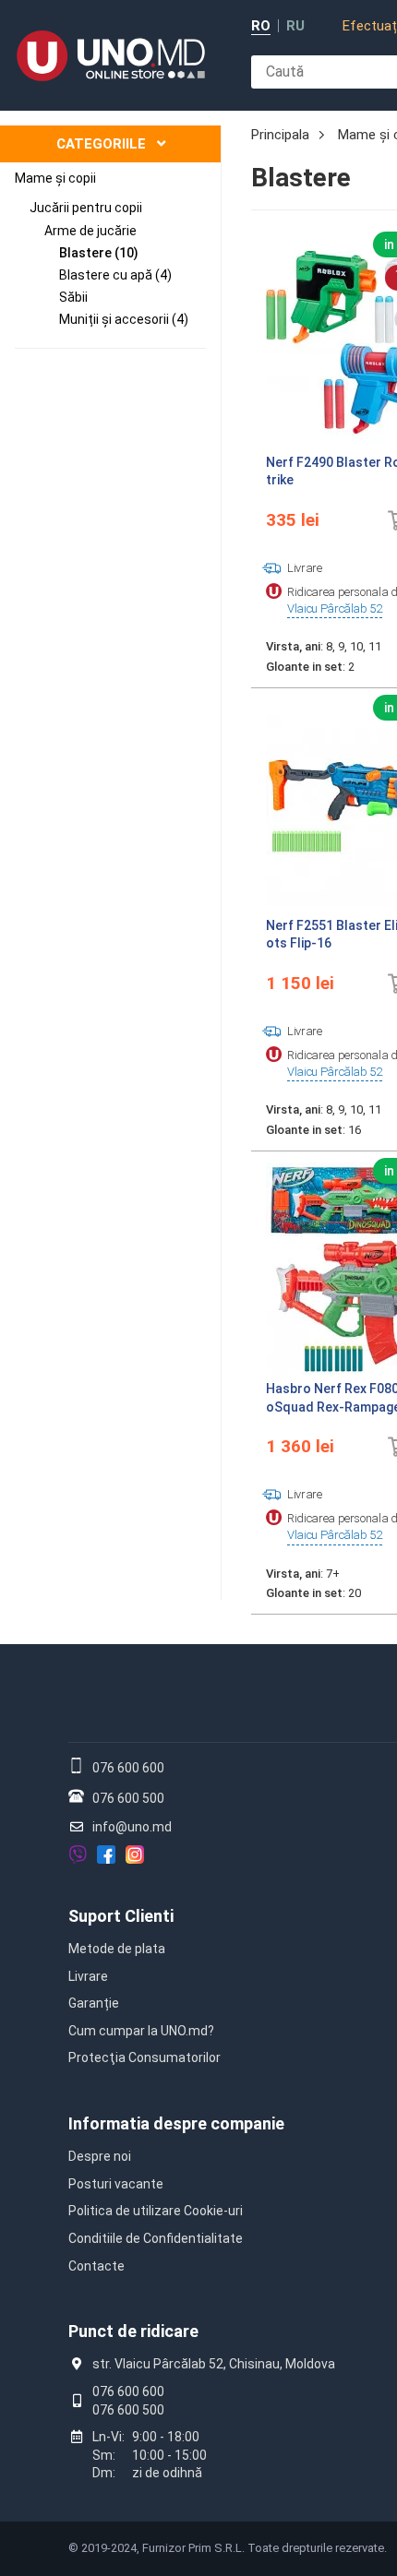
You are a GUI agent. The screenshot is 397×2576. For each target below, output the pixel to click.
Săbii (73, 297)
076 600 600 (128, 1768)
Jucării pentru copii (86, 208)
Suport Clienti (121, 1916)
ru (295, 26)
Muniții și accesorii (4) (124, 319)
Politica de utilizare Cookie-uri (156, 2211)
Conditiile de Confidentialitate (156, 2238)
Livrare (88, 1976)
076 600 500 (128, 1798)
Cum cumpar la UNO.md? (141, 2031)
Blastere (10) (99, 253)
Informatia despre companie (176, 2123)
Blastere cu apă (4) (115, 275)
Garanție (94, 2003)
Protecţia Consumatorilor (144, 2057)
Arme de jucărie (90, 231)
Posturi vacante (116, 2184)
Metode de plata (117, 1949)
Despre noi (100, 2156)
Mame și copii (55, 178)
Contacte (96, 2266)
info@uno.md (132, 1827)
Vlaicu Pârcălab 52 (335, 608)
